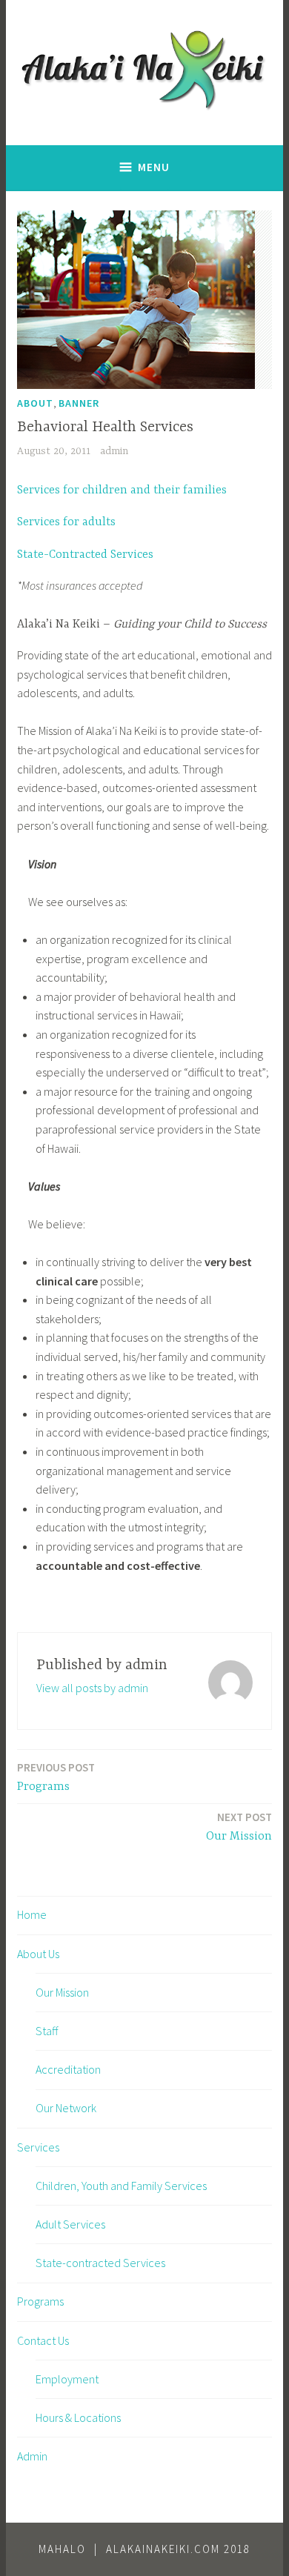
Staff (47, 2031)
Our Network (66, 2108)
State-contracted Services (100, 2263)
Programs (56, 1777)
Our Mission (239, 1827)
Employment (67, 2379)
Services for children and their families (122, 490)
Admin (32, 2456)
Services (38, 2147)
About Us (38, 1954)
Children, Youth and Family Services (121, 2186)
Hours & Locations (78, 2417)
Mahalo (62, 2549)
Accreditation (68, 2069)
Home (32, 1914)
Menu (154, 167)
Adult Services (70, 2224)
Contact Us (43, 2340)
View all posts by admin (92, 1688)
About (35, 403)
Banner (79, 403)
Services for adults (66, 522)
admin (114, 451)
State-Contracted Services (85, 555)
